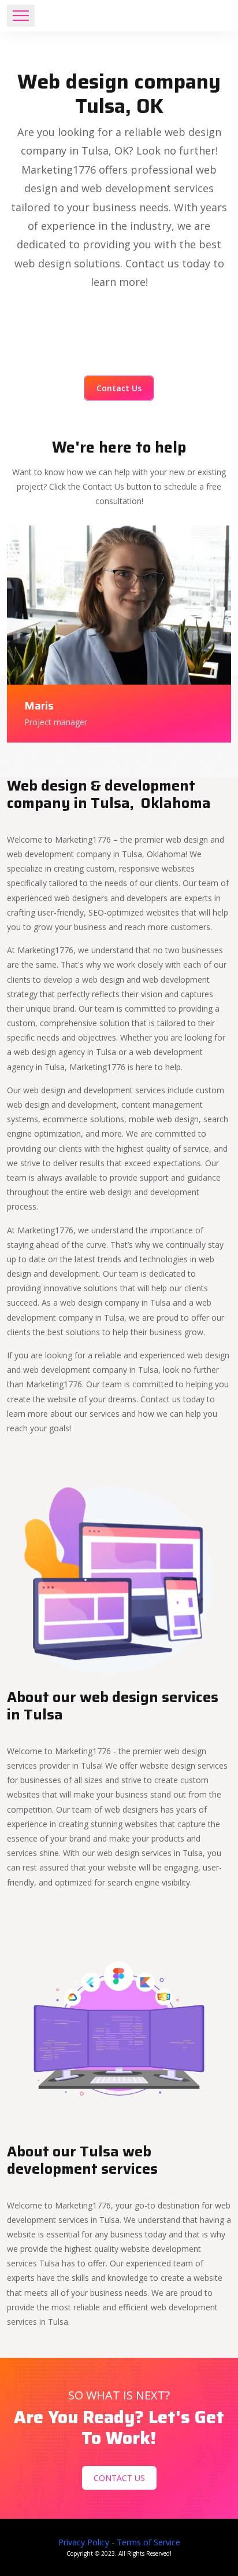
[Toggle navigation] (21, 16)
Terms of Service (148, 2542)
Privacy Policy (84, 2542)
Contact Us (119, 388)
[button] (119, 1577)
